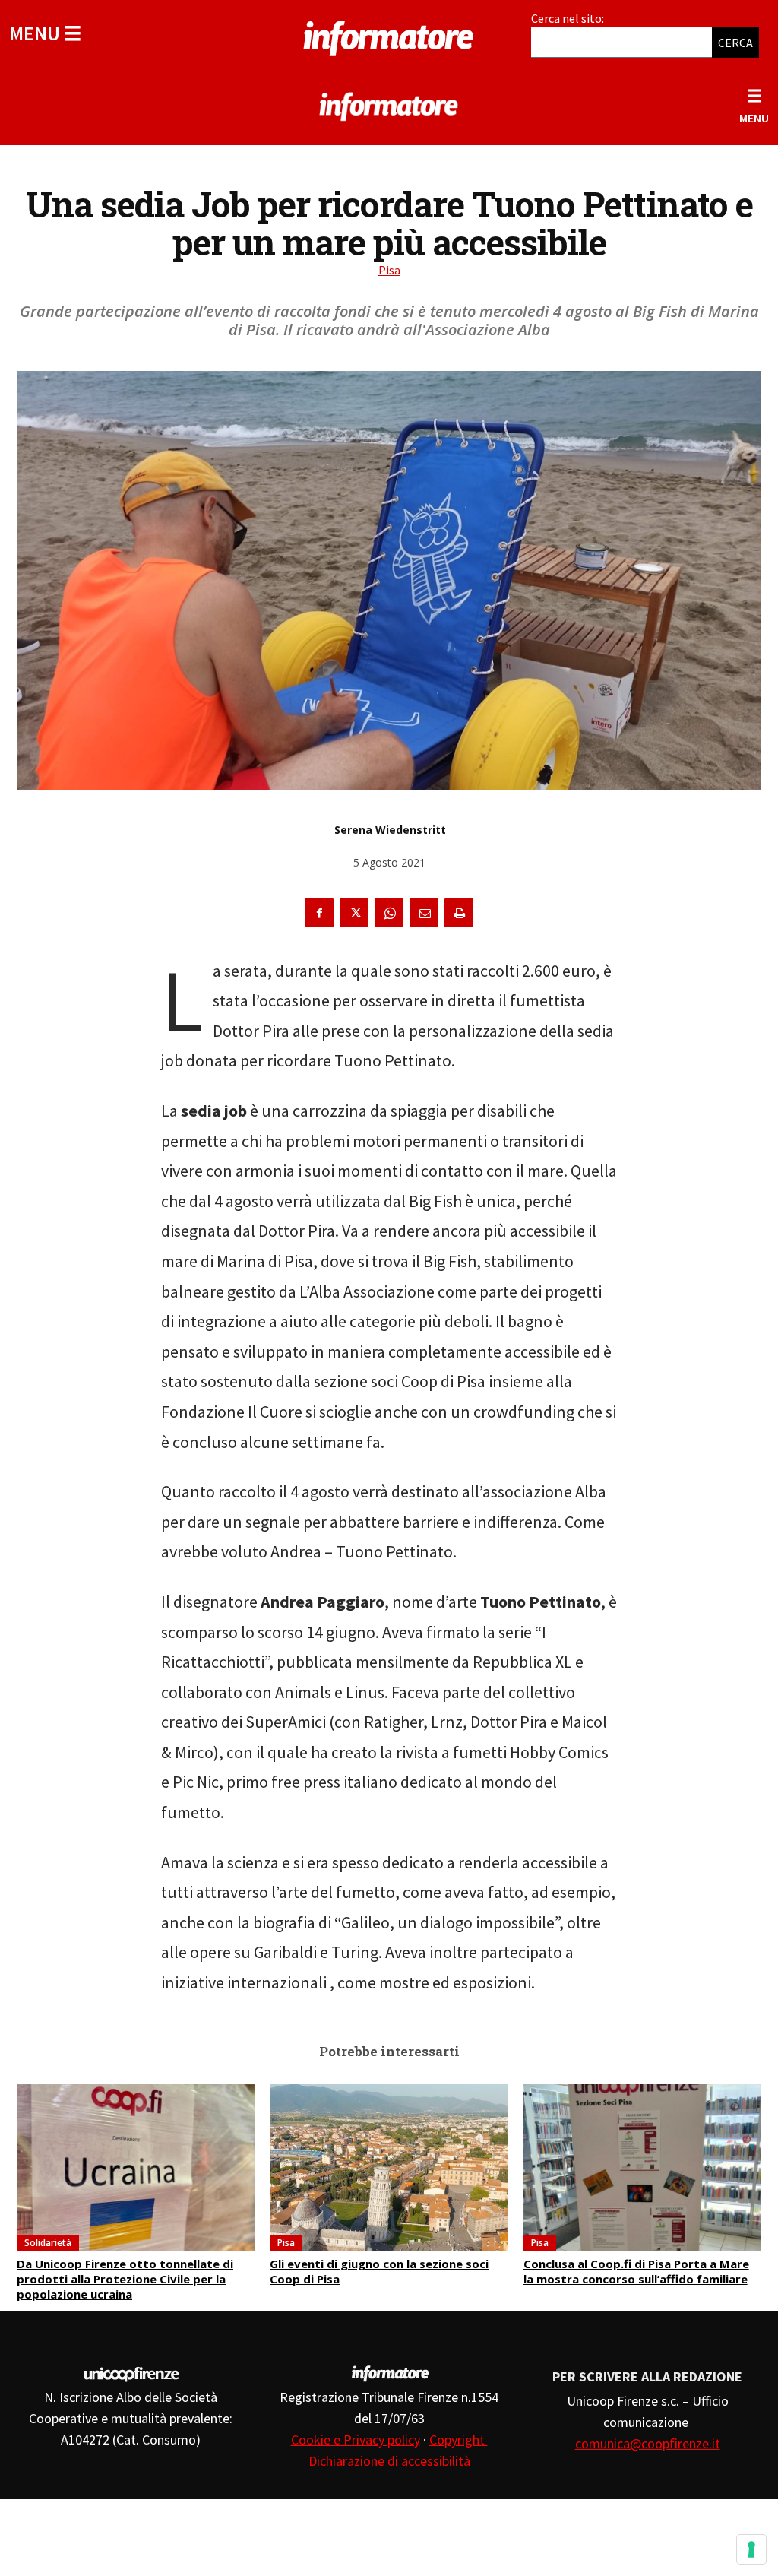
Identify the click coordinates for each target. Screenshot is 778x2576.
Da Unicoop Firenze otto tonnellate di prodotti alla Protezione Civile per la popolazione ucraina (125, 2279)
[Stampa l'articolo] (459, 913)
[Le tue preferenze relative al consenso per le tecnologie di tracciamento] (751, 2549)
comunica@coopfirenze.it (648, 2443)
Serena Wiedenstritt (390, 830)
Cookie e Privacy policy (356, 2440)
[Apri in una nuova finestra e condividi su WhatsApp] (389, 913)
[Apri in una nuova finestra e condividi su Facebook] (319, 913)
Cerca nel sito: (568, 18)
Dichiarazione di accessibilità (389, 2461)
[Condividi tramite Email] (424, 913)
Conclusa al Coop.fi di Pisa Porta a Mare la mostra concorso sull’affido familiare (636, 2271)
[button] (45, 33)
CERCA (735, 43)
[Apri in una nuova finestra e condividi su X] (354, 913)
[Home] (389, 36)
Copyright (459, 2440)
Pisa (389, 270)
